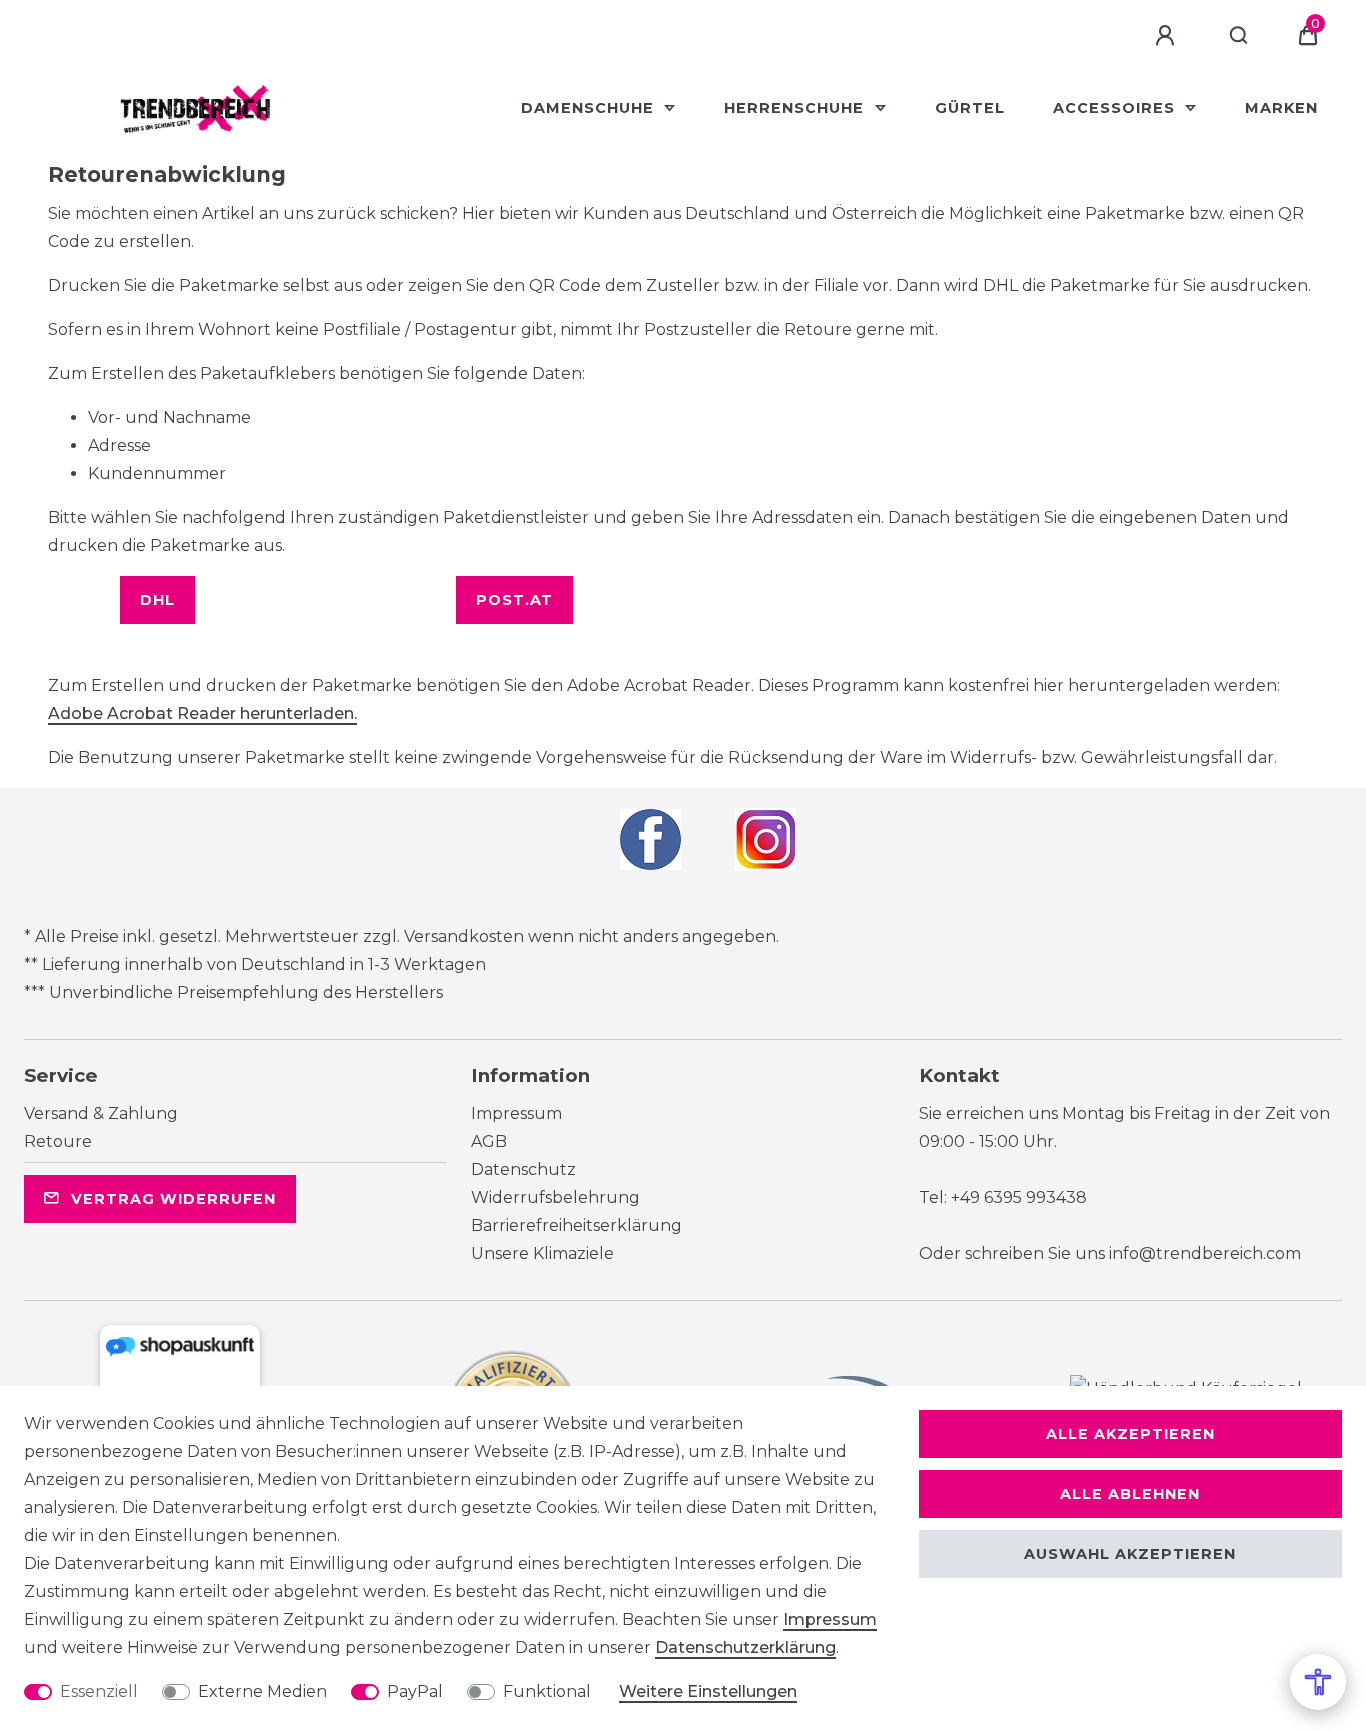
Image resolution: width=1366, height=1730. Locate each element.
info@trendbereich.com (1205, 1253)
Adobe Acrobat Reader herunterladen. (202, 713)
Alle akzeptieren (1130, 1434)
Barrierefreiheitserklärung (576, 1225)
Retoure (58, 1141)
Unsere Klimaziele (542, 1253)
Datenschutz (523, 1169)
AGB (489, 1141)
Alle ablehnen (1130, 1494)
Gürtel (970, 108)
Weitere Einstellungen (708, 1691)
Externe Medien (262, 1691)
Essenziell (99, 1691)
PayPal (415, 1691)
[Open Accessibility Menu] (1318, 1682)
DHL (157, 600)
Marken (1281, 108)
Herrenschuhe (796, 108)
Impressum (516, 1113)
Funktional (547, 1691)
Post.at (514, 600)
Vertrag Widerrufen (173, 1199)
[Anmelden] (1168, 36)
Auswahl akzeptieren (1130, 1554)
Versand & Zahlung (101, 1113)
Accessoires (1116, 108)
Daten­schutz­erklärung (745, 1647)
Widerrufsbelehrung (555, 1197)
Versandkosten (464, 936)
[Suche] (1239, 36)
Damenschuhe (590, 108)
